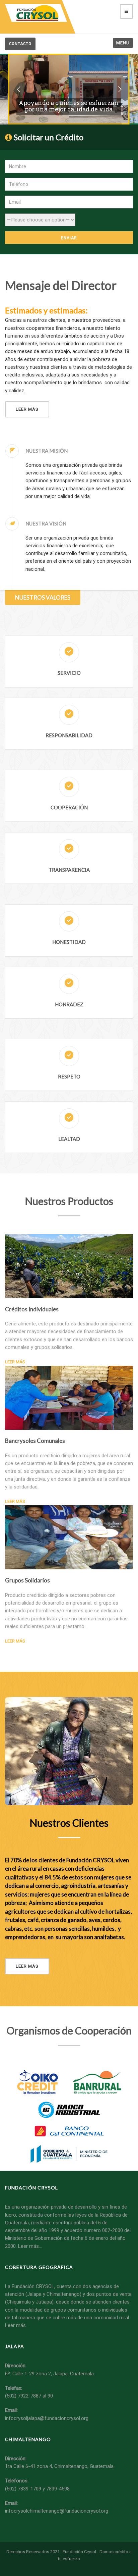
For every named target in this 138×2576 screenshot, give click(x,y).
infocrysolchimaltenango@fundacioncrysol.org (57, 2511)
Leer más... (17, 2325)
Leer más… (30, 2246)
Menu (123, 43)
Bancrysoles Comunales (35, 1441)
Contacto (20, 44)
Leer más (27, 409)
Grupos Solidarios (27, 1580)
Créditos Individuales (32, 1309)
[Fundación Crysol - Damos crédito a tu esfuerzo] (36, 13)
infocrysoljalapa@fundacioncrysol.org (47, 2418)
